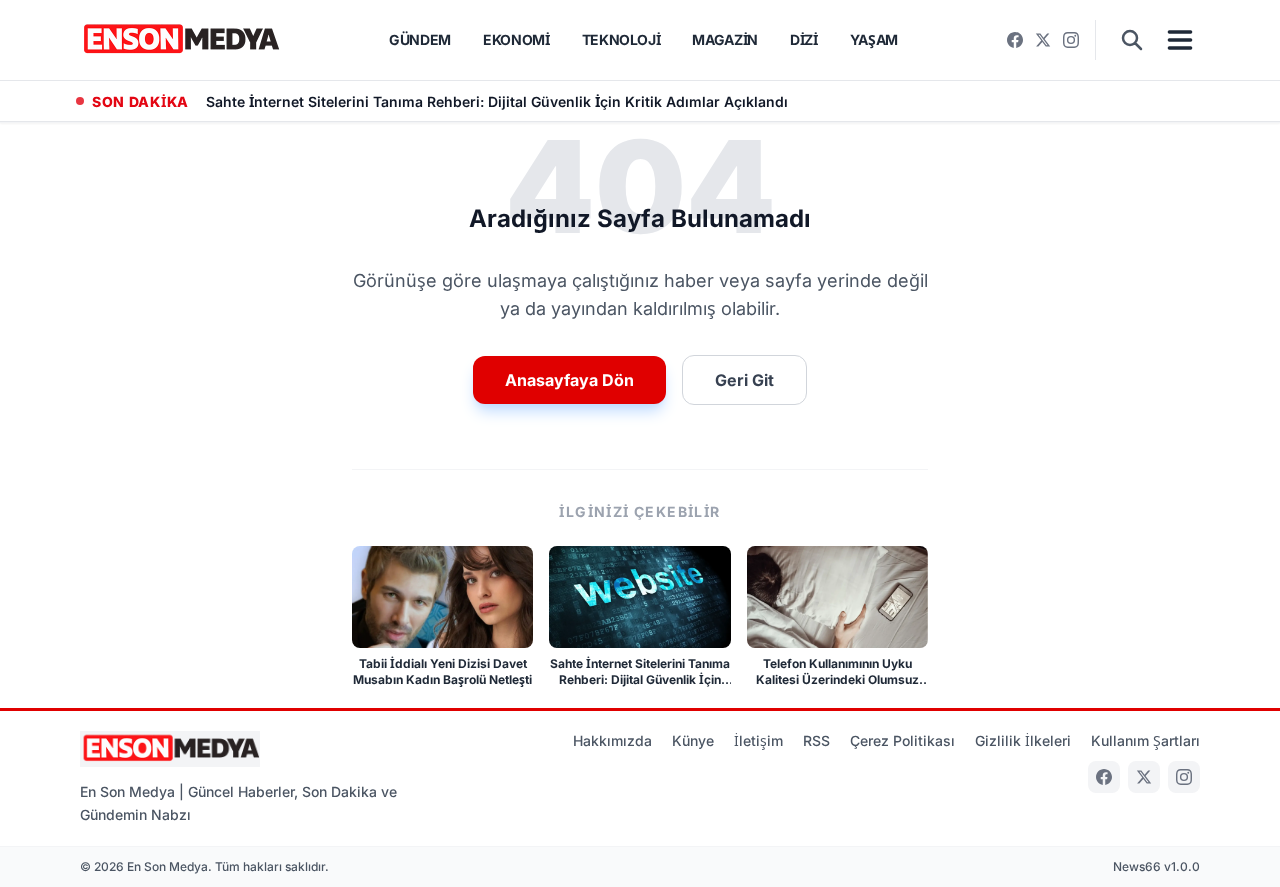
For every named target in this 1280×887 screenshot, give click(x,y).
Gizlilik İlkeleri (1023, 740)
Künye (693, 740)
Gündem (420, 39)
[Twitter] (1043, 40)
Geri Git (744, 380)
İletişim (758, 740)
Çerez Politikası (902, 740)
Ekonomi (516, 39)
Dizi (804, 39)
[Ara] (1132, 40)
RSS (816, 740)
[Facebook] (1015, 40)
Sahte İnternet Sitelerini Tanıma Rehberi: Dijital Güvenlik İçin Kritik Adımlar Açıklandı (497, 101)
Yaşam (874, 39)
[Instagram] (1071, 40)
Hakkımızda (612, 740)
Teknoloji (621, 39)
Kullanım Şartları (1145, 740)
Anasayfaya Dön (569, 380)
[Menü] (1180, 40)
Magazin (725, 39)
